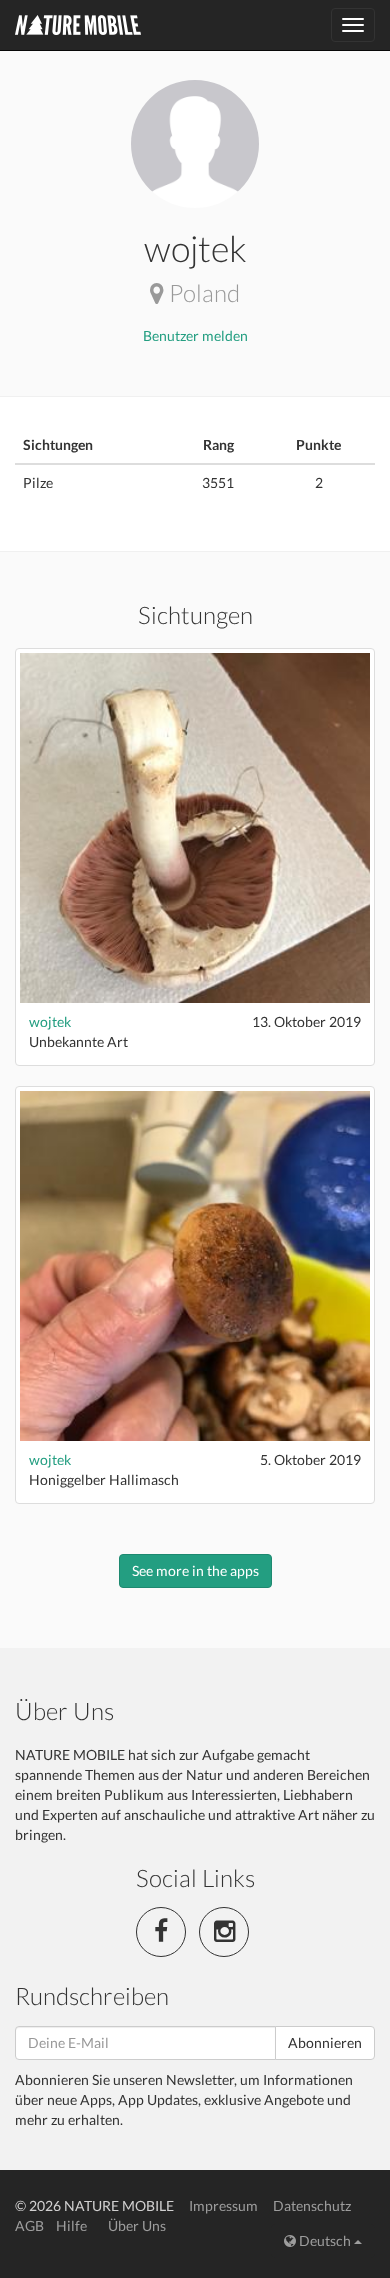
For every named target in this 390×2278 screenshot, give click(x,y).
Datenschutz (312, 2205)
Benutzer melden (195, 335)
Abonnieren (325, 2042)
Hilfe (71, 2225)
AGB (29, 2225)
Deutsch (325, 2240)
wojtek (50, 1021)
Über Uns (137, 2225)
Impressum (223, 2205)
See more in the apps (195, 1570)
